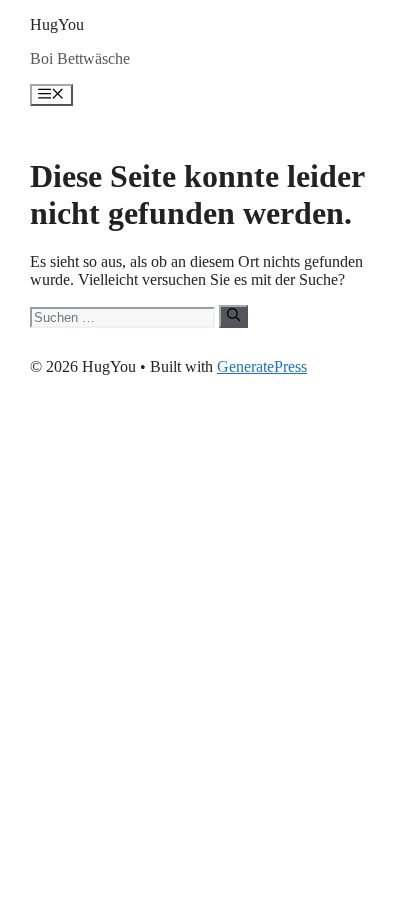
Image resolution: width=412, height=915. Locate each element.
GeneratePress (262, 366)
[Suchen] (233, 316)
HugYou (57, 24)
